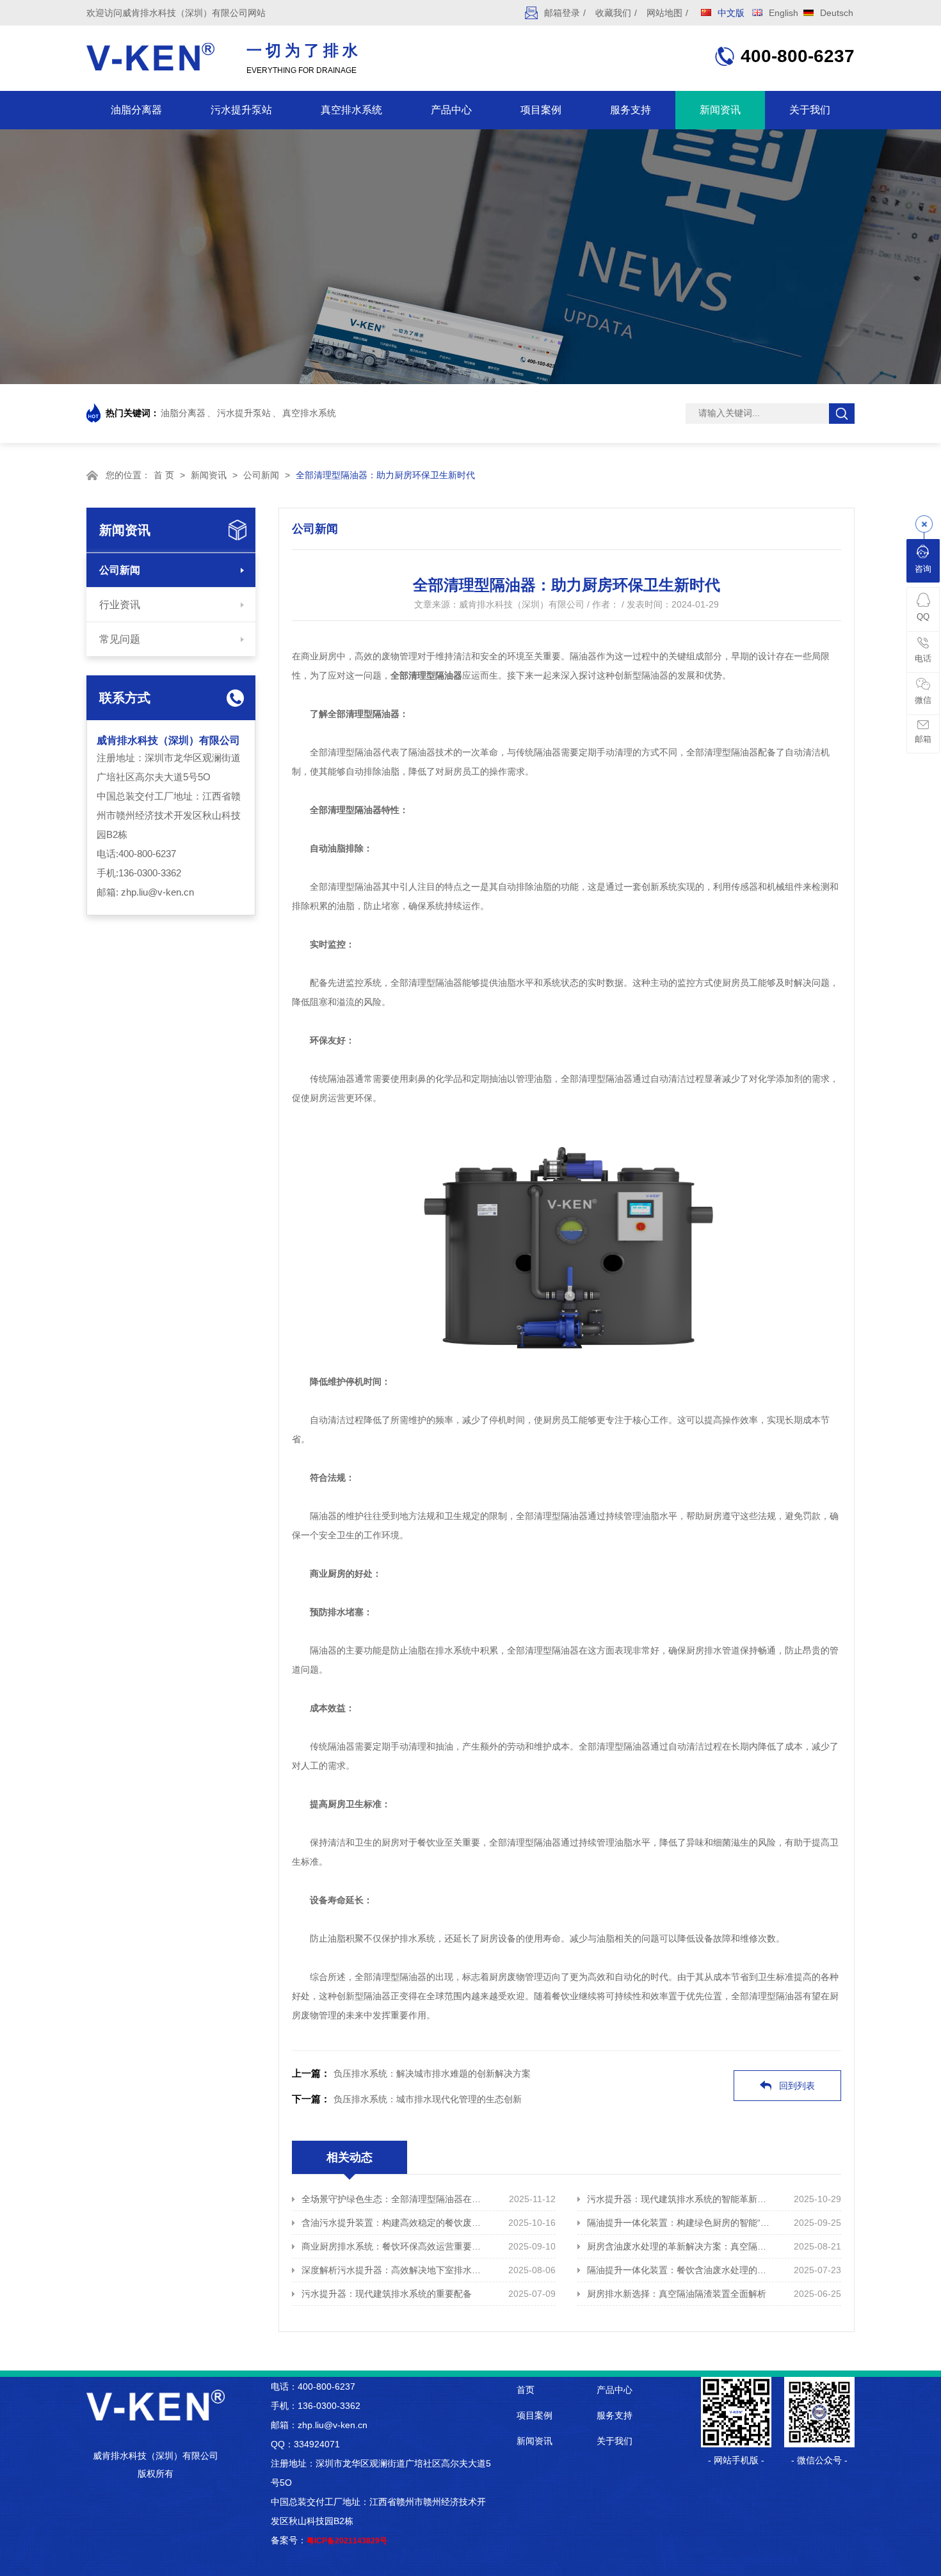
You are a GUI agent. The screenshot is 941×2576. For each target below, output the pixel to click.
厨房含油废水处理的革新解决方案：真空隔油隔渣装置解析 (680, 2246)
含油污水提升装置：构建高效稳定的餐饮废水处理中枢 (394, 2223)
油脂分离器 (136, 110)
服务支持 (631, 110)
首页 (526, 2390)
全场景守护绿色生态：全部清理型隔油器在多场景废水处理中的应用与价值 (394, 2199)
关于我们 (810, 110)
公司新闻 (261, 475)
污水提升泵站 (241, 110)
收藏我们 (613, 13)
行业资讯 (120, 605)
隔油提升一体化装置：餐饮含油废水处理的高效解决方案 (680, 2270)
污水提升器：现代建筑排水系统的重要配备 (387, 2294)
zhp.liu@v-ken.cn (157, 892)
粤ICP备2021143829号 (347, 2541)
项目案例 (541, 110)
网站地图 (664, 13)
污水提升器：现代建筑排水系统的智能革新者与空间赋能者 (680, 2199)
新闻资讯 (720, 110)
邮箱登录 (562, 13)
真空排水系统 (351, 110)
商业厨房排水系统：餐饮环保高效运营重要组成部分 (394, 2246)
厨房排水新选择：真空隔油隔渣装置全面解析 (677, 2294)
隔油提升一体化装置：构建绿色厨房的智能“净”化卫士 (680, 2223)
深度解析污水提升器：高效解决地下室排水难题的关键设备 (394, 2270)
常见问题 (120, 639)
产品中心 (451, 110)
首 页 (164, 475)
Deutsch (837, 13)
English (784, 13)
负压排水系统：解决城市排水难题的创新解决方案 (432, 2073)
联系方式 (125, 698)
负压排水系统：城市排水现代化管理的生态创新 (428, 2099)
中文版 (731, 13)
